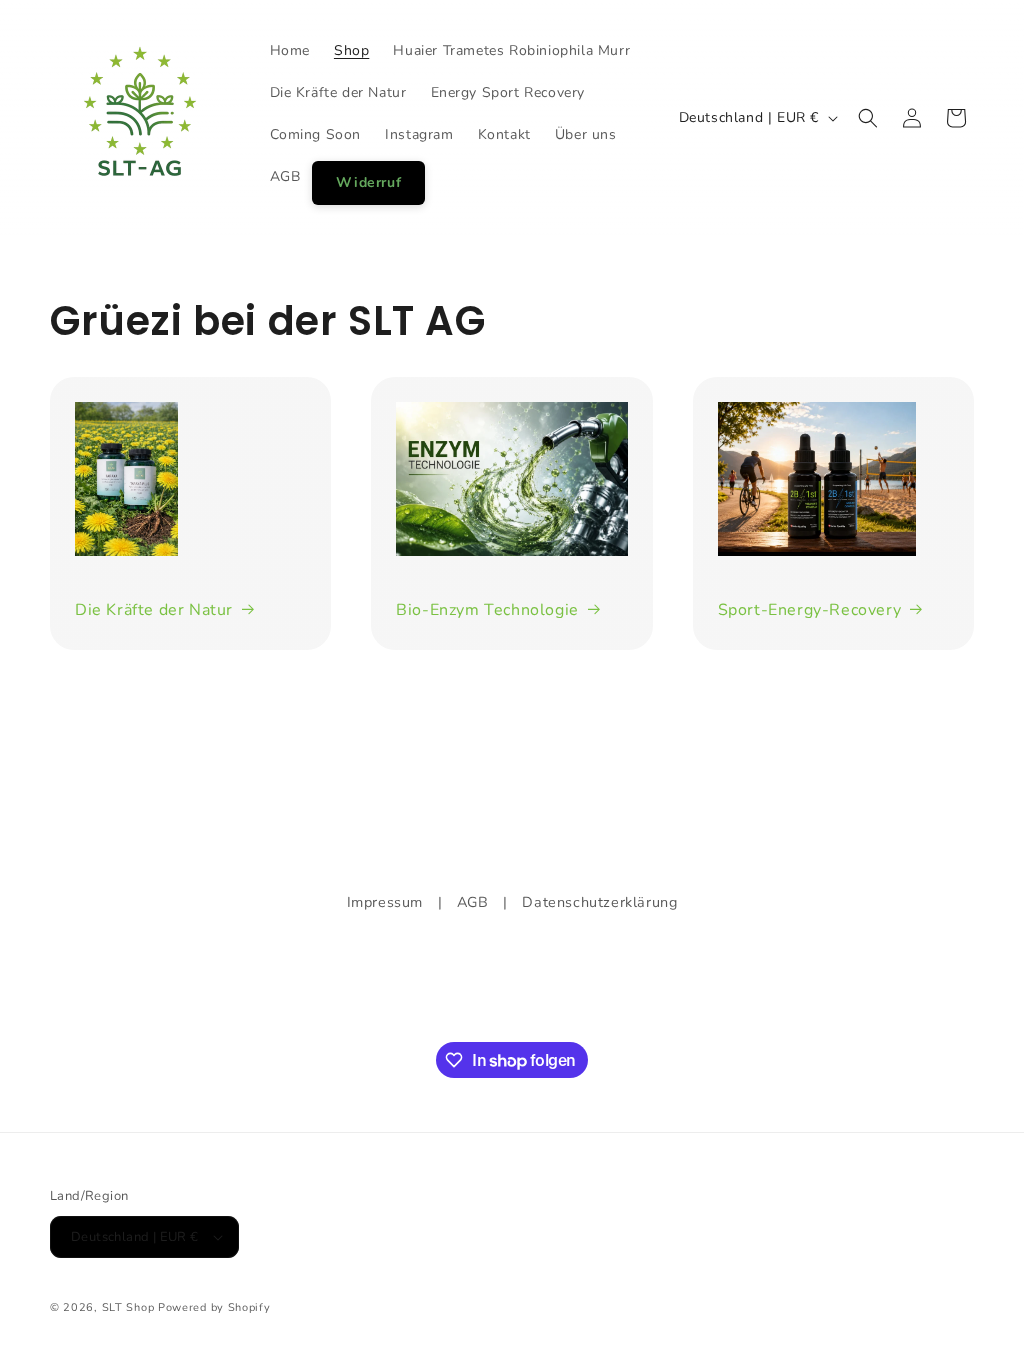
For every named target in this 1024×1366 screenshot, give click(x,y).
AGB (473, 902)
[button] (868, 118)
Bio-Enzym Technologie (487, 610)
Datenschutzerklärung (599, 902)
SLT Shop (128, 1307)
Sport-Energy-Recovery (810, 610)
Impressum (385, 902)
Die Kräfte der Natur (154, 610)
